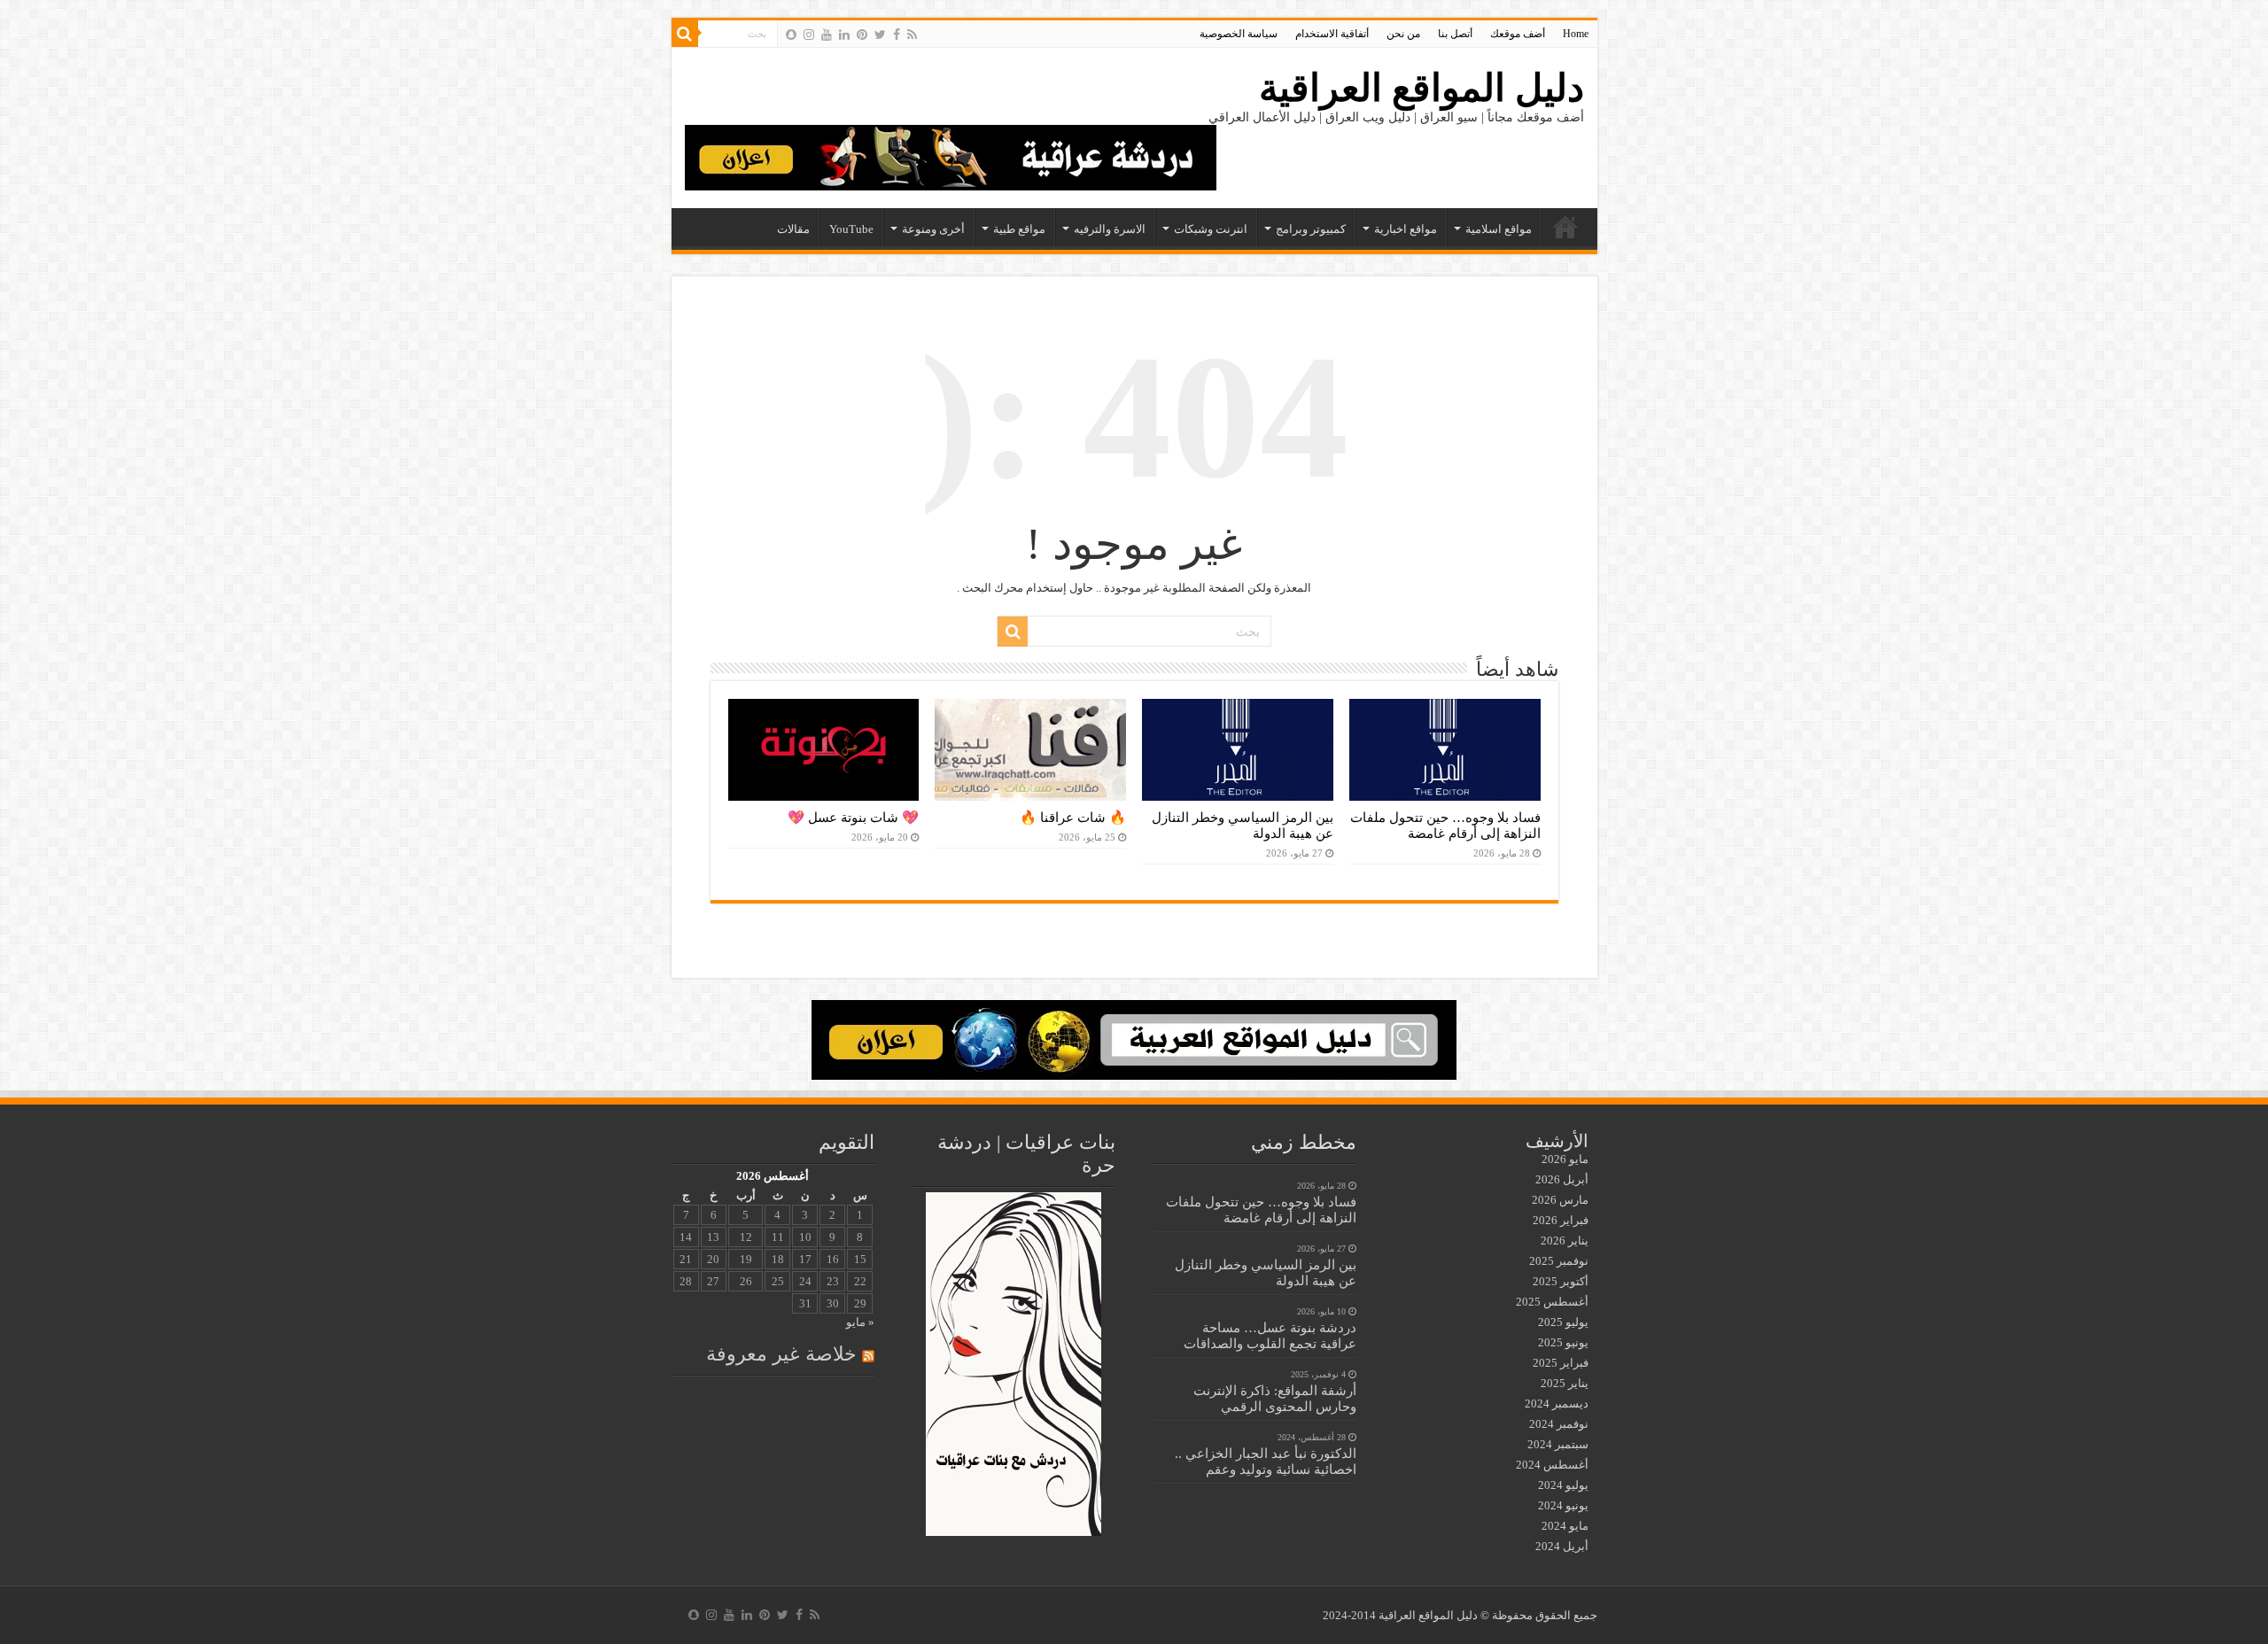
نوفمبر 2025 (1559, 1261)
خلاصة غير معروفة (781, 1354)
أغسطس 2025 (1552, 1302)
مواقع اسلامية (1499, 229)
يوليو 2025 (1563, 1322)
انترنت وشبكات (1211, 229)
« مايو (860, 1322)
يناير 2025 (1565, 1383)
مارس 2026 (1560, 1200)
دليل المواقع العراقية (1421, 88)
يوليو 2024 (1563, 1485)
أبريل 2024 (1562, 1546)
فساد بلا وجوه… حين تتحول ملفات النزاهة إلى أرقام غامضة (1445, 825)
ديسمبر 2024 (1557, 1404)
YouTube (851, 229)
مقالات (793, 229)
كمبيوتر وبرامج (1311, 229)
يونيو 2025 (1563, 1342)
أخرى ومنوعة (933, 229)
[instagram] (809, 35)
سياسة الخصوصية (1239, 34)
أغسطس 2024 (1552, 1465)
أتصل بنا (1455, 34)
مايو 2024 (1565, 1526)
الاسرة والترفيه (1110, 229)
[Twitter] (880, 35)
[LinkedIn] (844, 35)
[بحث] (685, 34)
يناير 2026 (1565, 1241)
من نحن (1403, 34)
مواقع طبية (1019, 229)
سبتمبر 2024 (1558, 1444)
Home (1576, 34)
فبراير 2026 (1561, 1220)
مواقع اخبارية (1406, 229)
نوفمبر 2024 (1559, 1424)
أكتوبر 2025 (1561, 1281)
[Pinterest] (862, 35)
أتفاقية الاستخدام (1332, 34)
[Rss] (912, 35)
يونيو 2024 (1563, 1505)
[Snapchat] (791, 35)
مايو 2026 (1565, 1159)
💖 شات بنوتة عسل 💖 (853, 817)
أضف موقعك (1518, 34)
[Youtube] (827, 35)
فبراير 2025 (1561, 1363)
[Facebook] (897, 35)
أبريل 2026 (1562, 1179)
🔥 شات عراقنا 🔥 (1073, 817)
